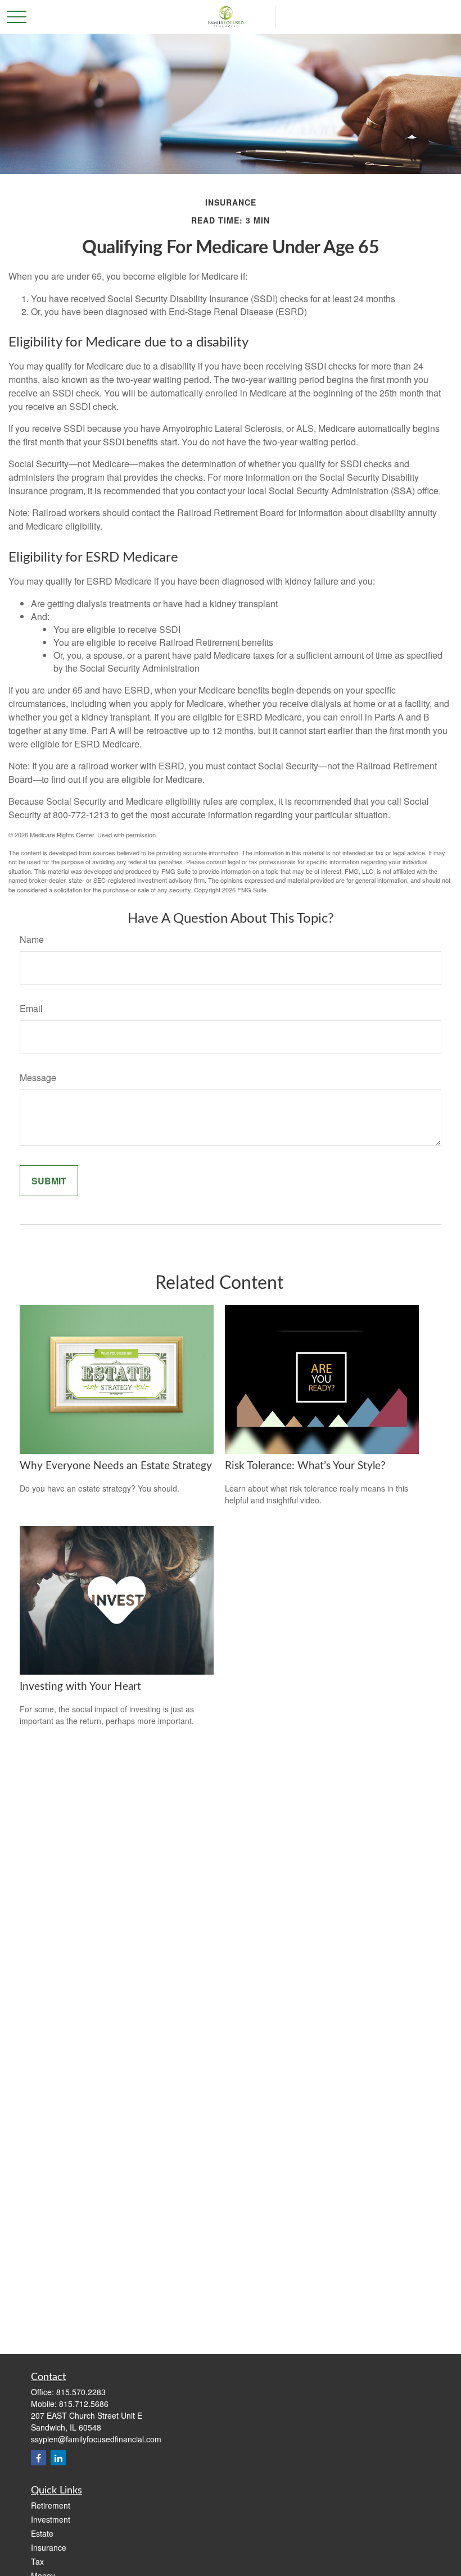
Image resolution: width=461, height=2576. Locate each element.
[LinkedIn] (58, 2458)
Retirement (51, 2505)
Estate (42, 2533)
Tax (37, 2561)
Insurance (49, 2547)
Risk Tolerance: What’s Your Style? (305, 1466)
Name (32, 939)
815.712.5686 (84, 2404)
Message (38, 1077)
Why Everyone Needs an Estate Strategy (116, 1466)
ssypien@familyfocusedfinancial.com (96, 2439)
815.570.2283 (81, 2392)
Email (31, 1008)
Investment (51, 2519)
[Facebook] (39, 2458)
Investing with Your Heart (80, 1687)
